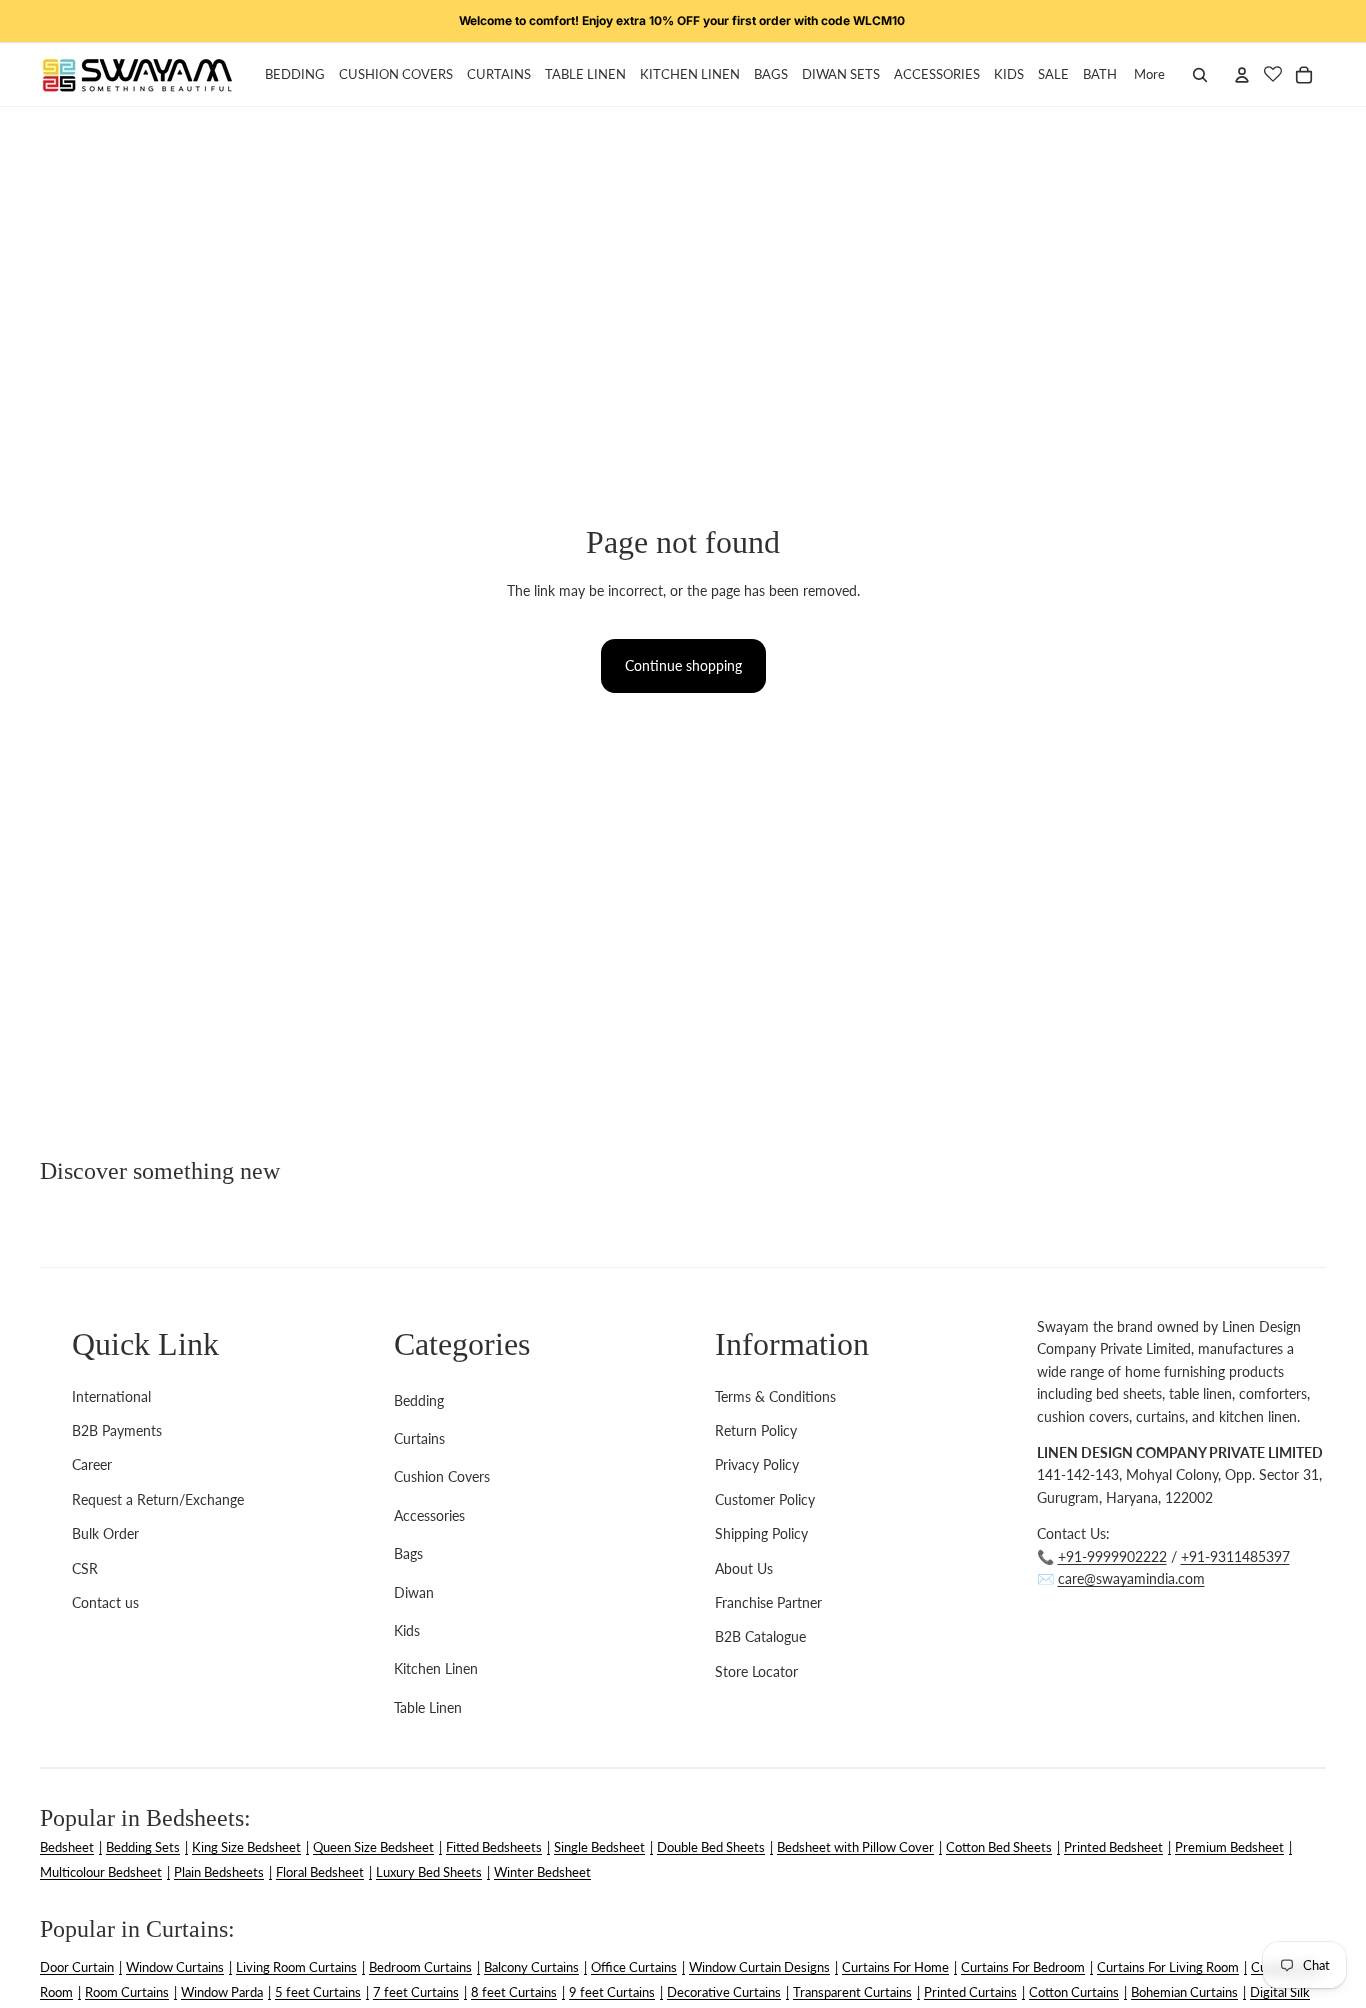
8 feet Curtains (514, 1992)
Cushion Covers (442, 1476)
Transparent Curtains (852, 1992)
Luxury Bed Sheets (429, 1872)
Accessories (429, 1515)
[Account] (1242, 75)
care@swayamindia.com (1131, 1578)
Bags (408, 1553)
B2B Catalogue (760, 1636)
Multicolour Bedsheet (101, 1872)
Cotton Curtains (1074, 1992)
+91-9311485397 (1235, 1556)
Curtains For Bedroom (1023, 1967)
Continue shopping (683, 665)
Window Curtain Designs (759, 1967)
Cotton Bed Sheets (999, 1847)
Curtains (419, 1438)
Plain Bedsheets (219, 1872)
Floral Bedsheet (320, 1872)
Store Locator (756, 1671)
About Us (744, 1568)
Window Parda (222, 1992)
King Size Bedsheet (246, 1847)
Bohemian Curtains (1184, 1992)
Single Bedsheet (599, 1847)
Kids (407, 1630)
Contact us (105, 1602)
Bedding (419, 1400)
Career (92, 1464)
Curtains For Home (895, 1967)
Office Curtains (634, 1967)
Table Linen (428, 1707)
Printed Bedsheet (1113, 1847)
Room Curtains (127, 1992)
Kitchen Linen (436, 1668)
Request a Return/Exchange (158, 1499)
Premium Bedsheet (1229, 1847)
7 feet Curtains (416, 1992)
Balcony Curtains (531, 1967)
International (111, 1396)
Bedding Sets (143, 1847)
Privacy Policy (757, 1464)
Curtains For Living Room (1168, 1967)
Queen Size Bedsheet (373, 1847)
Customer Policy (765, 1499)
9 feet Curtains (612, 1992)
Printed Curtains (970, 1992)
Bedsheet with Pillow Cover (855, 1847)
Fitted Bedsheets (494, 1847)
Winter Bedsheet (542, 1872)
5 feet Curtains (318, 1992)
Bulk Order (105, 1533)
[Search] (1200, 75)
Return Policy (756, 1430)
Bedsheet (67, 1847)
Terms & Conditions (775, 1396)
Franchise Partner (768, 1602)
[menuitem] (1149, 75)
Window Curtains (175, 1967)
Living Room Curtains (296, 1967)
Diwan (414, 1592)
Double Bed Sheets (711, 1847)
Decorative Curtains (724, 1992)
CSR (85, 1568)
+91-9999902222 (1112, 1556)
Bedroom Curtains (420, 1967)
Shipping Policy (761, 1533)
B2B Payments (117, 1430)
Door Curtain (77, 1967)
